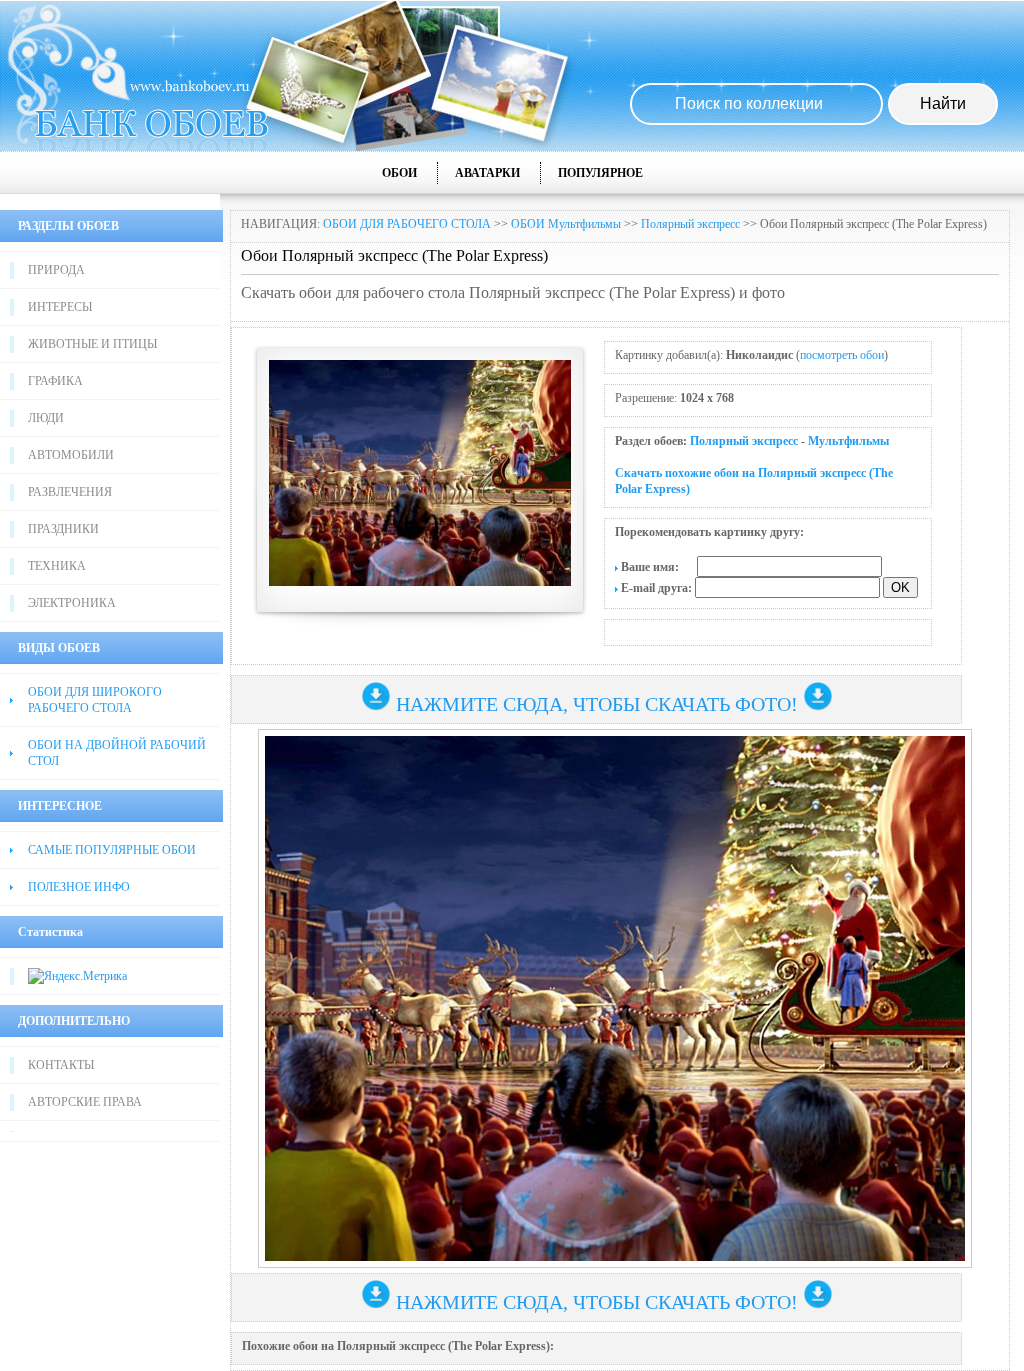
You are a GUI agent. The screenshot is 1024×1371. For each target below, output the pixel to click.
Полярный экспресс (690, 224)
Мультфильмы (848, 441)
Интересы (60, 307)
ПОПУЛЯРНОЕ (600, 173)
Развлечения (70, 492)
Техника (57, 566)
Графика (55, 381)
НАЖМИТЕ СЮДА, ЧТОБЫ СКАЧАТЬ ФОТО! (597, 704)
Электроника (72, 603)
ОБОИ (399, 173)
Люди (46, 418)
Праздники (63, 529)
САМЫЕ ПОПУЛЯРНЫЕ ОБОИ (112, 850)
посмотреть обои (842, 355)
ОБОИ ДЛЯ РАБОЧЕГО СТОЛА (407, 224)
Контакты (61, 1065)
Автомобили (71, 455)
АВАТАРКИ (487, 173)
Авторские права (85, 1102)
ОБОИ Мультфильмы (566, 224)
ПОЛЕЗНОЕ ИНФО (79, 887)
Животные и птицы (92, 344)
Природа (56, 270)
